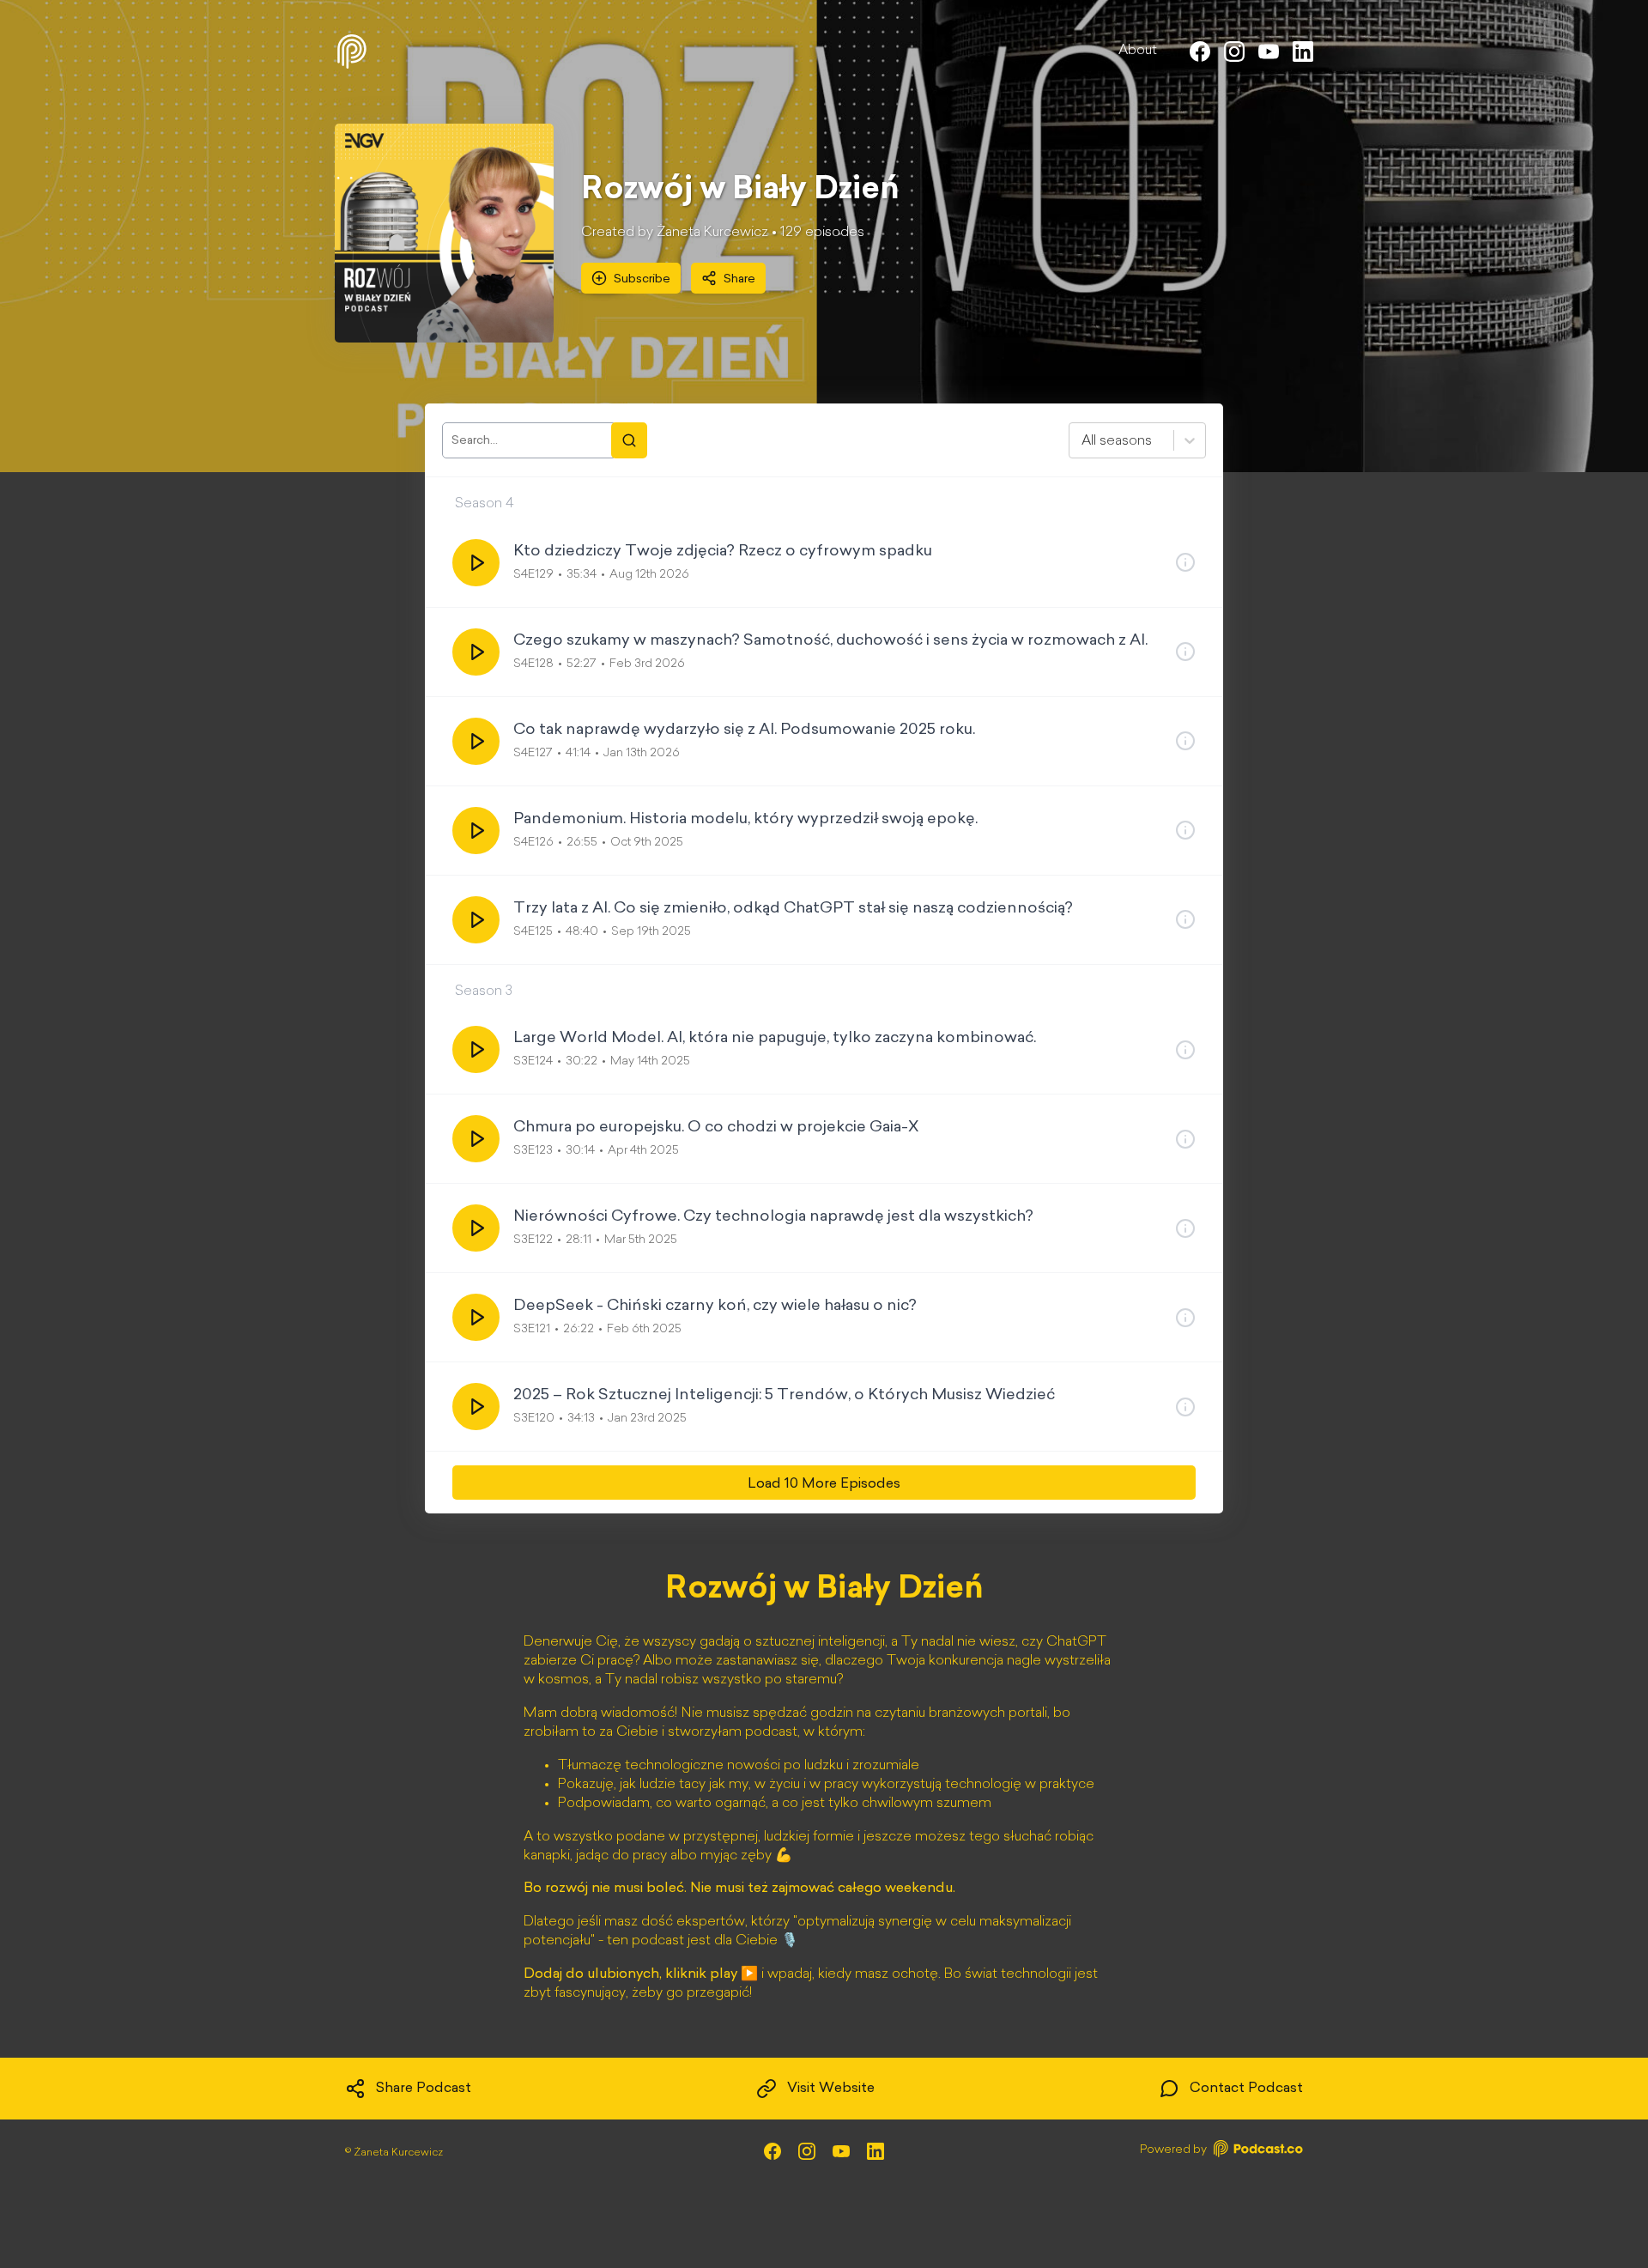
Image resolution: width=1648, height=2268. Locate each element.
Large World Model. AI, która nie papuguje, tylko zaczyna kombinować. (775, 1039)
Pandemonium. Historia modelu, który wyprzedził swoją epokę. (745, 820)
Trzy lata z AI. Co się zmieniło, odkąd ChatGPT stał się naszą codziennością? (793, 909)
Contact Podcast (1246, 2089)
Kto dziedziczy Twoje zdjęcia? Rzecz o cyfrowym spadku (723, 552)
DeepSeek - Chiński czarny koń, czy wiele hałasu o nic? (715, 1307)
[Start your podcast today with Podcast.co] (1257, 2152)
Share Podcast (424, 2089)
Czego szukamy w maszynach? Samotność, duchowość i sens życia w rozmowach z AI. (830, 641)
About (1138, 51)
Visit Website (831, 2089)
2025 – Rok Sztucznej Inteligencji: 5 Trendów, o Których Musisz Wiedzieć (784, 1396)
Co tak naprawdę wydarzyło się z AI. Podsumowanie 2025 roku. (744, 731)
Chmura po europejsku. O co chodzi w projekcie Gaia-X (716, 1128)
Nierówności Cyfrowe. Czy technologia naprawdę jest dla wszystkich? (773, 1217)
